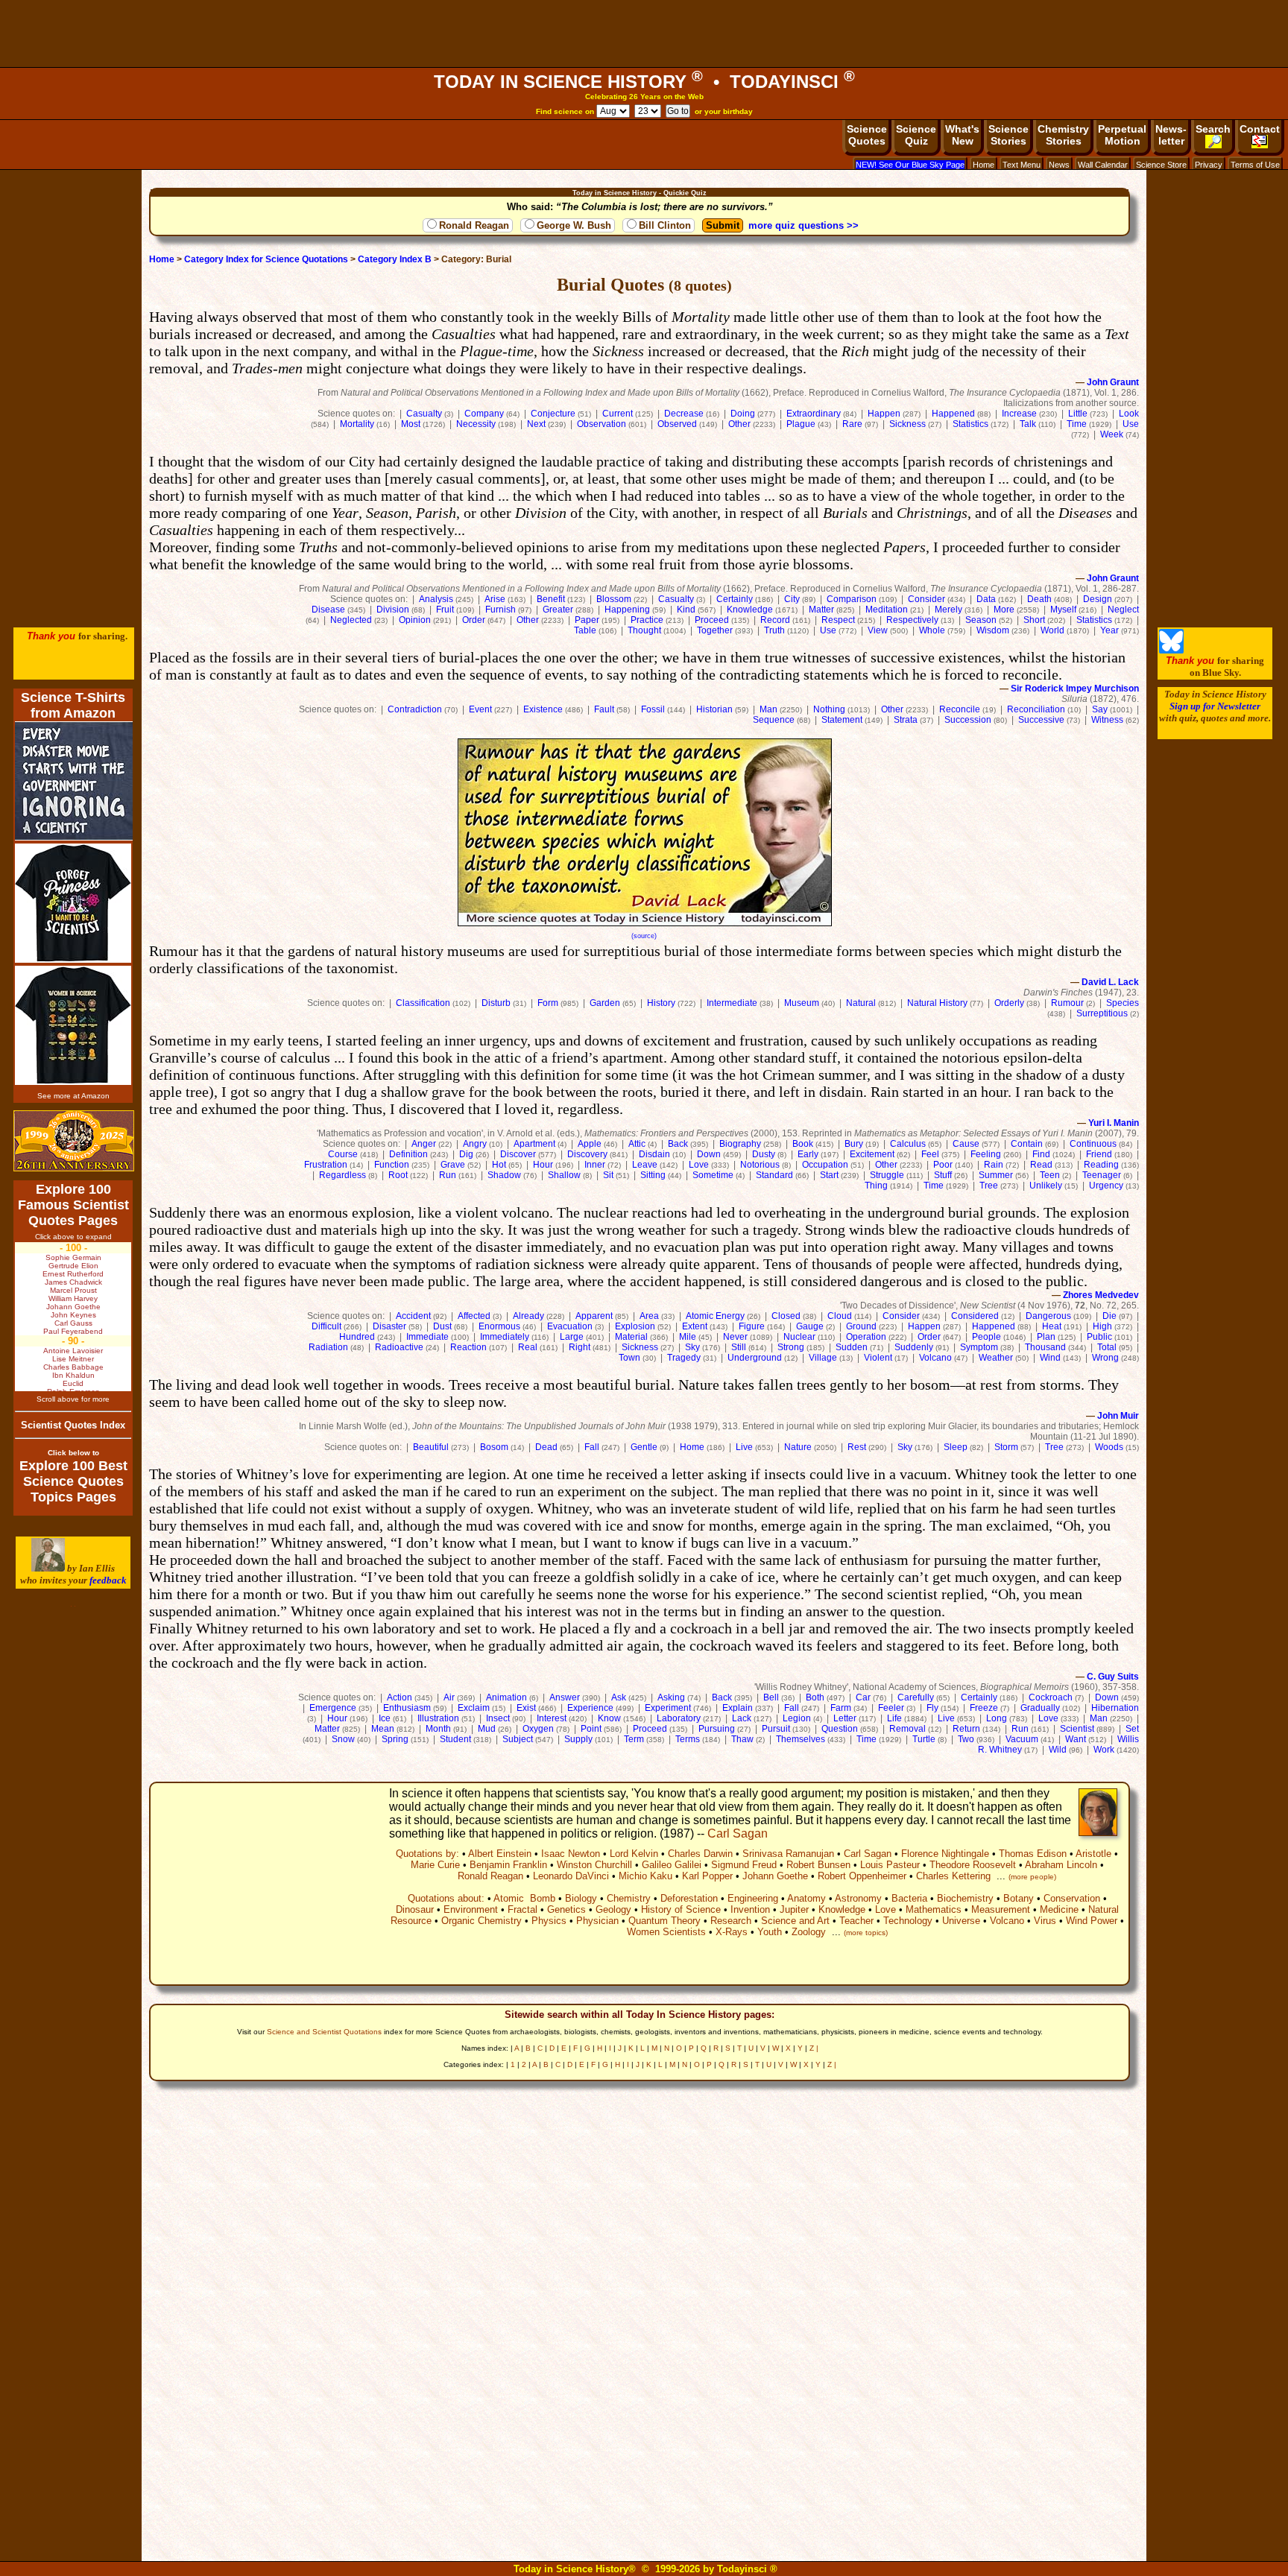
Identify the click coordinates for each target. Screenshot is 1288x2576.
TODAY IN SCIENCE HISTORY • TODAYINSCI (644, 82)
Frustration (326, 1165)
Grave (453, 1165)
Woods (1109, 1447)
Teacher (856, 1921)
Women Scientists (666, 1932)
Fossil (653, 709)
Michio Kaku (645, 1876)
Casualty (424, 414)
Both (815, 1697)
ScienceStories (1008, 135)
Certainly (735, 599)
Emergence (333, 1708)
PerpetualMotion (1122, 135)
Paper (587, 620)
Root (398, 1175)
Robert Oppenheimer (862, 1876)
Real (528, 1347)
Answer (565, 1697)
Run (448, 1175)
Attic (637, 1144)
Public (1099, 1337)
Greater (558, 610)
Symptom (979, 1347)
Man (768, 709)
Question (840, 1729)
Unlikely (1046, 1186)
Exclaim (474, 1708)
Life (894, 1718)
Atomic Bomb (524, 1898)
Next (536, 424)
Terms (688, 1739)
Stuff (943, 1175)
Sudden (852, 1347)
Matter (821, 610)
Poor (943, 1165)
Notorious (760, 1165)
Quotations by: (427, 1854)
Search (1213, 129)
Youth (770, 1932)
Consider (926, 599)
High (1102, 1326)
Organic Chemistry (482, 1921)
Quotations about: (446, 1898)
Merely (948, 610)
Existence (543, 709)
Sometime (713, 1175)
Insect (498, 1718)
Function (392, 1165)
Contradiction (415, 709)
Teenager (1102, 1175)
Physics (549, 1921)
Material (631, 1337)
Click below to (73, 1453)
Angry (475, 1144)
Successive (1041, 720)
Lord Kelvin (634, 1854)
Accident (413, 1316)
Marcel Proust (73, 1290)
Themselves (801, 1739)
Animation (506, 1697)
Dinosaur (415, 1909)
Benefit (551, 599)
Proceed (712, 620)
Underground (755, 1358)
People (986, 1337)
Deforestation (689, 1898)
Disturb (496, 1003)
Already (528, 1316)
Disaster (389, 1326)
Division (393, 610)
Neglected (351, 620)
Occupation (825, 1165)
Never (735, 1337)
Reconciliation (1036, 709)
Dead (546, 1447)
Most (411, 424)
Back (678, 1144)
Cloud (840, 1316)
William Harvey (73, 1298)
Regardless (342, 1175)
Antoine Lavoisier (73, 1351)
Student (455, 1739)
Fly (932, 1708)
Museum (802, 1003)
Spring (395, 1739)
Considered (975, 1316)
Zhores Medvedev (1101, 1295)
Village (823, 1358)
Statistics (970, 424)
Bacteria (909, 1898)
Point (591, 1729)
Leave (645, 1165)
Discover (518, 1154)
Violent (878, 1358)
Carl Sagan (738, 1833)
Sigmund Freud (744, 1865)
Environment (471, 1909)
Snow (343, 1739)
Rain (994, 1165)
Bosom (494, 1447)
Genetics (566, 1909)
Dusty (764, 1154)
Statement (842, 720)
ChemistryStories (1063, 135)
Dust (442, 1326)
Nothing (829, 709)
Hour (543, 1165)
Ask (619, 1697)
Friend (1099, 1154)
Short (1034, 620)
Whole (932, 630)
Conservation (1072, 1898)
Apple (590, 1144)
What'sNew (962, 135)
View (878, 630)
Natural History (937, 1003)
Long (997, 1718)
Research (731, 1921)
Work (1104, 1750)
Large (572, 1337)
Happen (884, 414)
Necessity (476, 424)
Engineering (753, 1898)
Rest (857, 1447)
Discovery (587, 1154)
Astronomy (858, 1898)
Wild (1058, 1750)
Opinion (415, 620)
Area (649, 1316)
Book (803, 1144)
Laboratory (679, 1718)
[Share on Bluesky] (1171, 650)
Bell (771, 1697)
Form (548, 1003)
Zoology (809, 1932)
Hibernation (1115, 1708)
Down (709, 1154)
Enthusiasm (407, 1708)
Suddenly (914, 1347)
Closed (786, 1316)
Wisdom (993, 630)
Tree (989, 1186)
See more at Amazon (73, 1096)
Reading (1101, 1165)
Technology (908, 1921)
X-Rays (732, 1932)
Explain (738, 1708)
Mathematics (934, 1909)
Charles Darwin (700, 1854)
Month (438, 1729)
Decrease (684, 414)
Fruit (445, 610)
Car (863, 1697)
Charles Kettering (953, 1876)
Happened (953, 414)
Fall (592, 1447)
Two (966, 1739)
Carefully (916, 1697)
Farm (841, 1708)
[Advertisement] (644, 34)
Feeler (891, 1708)
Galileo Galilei (672, 1865)
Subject (518, 1739)
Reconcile (960, 709)
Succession (968, 720)
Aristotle (1093, 1854)
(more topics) (866, 1933)
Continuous (1093, 1144)
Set (1132, 1729)
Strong (791, 1347)
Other (739, 424)
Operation (866, 1337)
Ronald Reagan (474, 225)
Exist (526, 1708)
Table (585, 630)
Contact (1260, 129)
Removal (907, 1729)
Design (1098, 599)
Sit (608, 1175)
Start (829, 1175)
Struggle (887, 1175)
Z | (814, 2048)
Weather (996, 1358)
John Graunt (1113, 382)
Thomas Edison (1033, 1854)
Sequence (774, 720)
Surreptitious (1102, 1013)
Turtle (924, 1739)
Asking (671, 1697)
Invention (750, 1909)
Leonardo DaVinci (571, 1876)
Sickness (907, 424)
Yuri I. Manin (1114, 1123)
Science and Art (795, 1921)
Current (618, 414)
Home (984, 165)
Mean (383, 1729)
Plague (801, 424)
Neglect (1123, 610)
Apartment (534, 1144)
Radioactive (399, 1347)
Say (1100, 709)
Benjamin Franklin (508, 1865)
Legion (797, 1718)
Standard (774, 1175)
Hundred (357, 1337)
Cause (966, 1144)
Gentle (644, 1447)
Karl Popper (707, 1876)
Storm (1006, 1447)
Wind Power (1092, 1921)
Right (580, 1347)
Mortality (357, 424)
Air (449, 1697)
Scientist (1077, 1729)
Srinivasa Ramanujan (788, 1854)
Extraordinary (814, 414)
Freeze (984, 1708)
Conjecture (553, 414)
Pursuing (717, 1729)
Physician (597, 1921)
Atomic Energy (715, 1316)
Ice (385, 1718)
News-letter (1171, 135)
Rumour (1067, 1003)
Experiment (668, 1708)
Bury (854, 1144)
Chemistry (629, 1898)
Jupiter (794, 1909)
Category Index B (395, 259)
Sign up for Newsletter (1215, 706)
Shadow (504, 1175)
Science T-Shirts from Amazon (73, 705)
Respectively (912, 620)
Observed (677, 424)
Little (1078, 414)
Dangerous (1048, 1316)
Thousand (1045, 1347)
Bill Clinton (665, 225)
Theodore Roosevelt (973, 1865)
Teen (1050, 1175)
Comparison (852, 599)
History (661, 1003)
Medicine (1059, 1909)
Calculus (908, 1144)
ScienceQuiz (916, 135)
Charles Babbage (73, 1367)
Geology (613, 1909)
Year (1109, 630)
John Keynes (73, 1315)
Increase (1019, 414)
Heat (1052, 1326)
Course (343, 1154)
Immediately (505, 1337)
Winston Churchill (594, 1865)
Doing (743, 414)
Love (699, 1165)
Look (1129, 414)
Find (1041, 1154)
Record (775, 620)
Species (1123, 1003)
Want (1076, 1739)
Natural (861, 1003)
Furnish (501, 610)
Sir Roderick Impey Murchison (1075, 689)
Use (1131, 424)
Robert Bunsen (818, 1865)
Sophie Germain (73, 1257)
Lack (742, 1718)
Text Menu (1022, 165)
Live (744, 1447)
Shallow (564, 1175)
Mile (688, 1337)
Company (484, 414)
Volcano (935, 1358)
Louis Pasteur (890, 1865)
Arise (495, 599)
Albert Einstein (500, 1854)
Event (480, 709)
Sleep (956, 1447)
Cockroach (1051, 1697)
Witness (1107, 720)
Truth (774, 630)
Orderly (1009, 1003)
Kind (686, 610)
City (792, 599)
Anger (424, 1144)
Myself (1063, 610)
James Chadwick (73, 1282)
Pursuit (776, 1729)
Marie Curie (435, 1865)
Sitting (653, 1175)
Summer (996, 1175)
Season (981, 620)
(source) (644, 936)
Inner (595, 1165)
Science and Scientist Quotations (324, 2032)
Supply (578, 1739)
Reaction (468, 1347)
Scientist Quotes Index (73, 1425)
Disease (328, 610)
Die (1109, 1316)
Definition (408, 1154)
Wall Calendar (1103, 165)
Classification (423, 1003)
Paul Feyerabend (73, 1331)
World (1052, 630)
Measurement (1001, 1909)
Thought (644, 630)
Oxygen (538, 1729)
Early (808, 1154)
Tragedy (684, 1358)
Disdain (654, 1154)
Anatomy (806, 1898)
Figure (752, 1326)
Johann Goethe (775, 1876)
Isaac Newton (571, 1854)
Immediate (427, 1337)
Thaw (742, 1739)
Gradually (1040, 1708)
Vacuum (1022, 1739)
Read (1041, 1165)
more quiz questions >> (804, 225)
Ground (861, 1326)
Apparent (594, 1316)
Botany (1019, 1898)
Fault (604, 709)
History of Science (681, 1909)
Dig (466, 1154)
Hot (499, 1165)
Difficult (326, 1326)
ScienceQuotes (867, 135)
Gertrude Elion (73, 1266)
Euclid (73, 1383)
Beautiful (431, 1447)
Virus (1045, 1921)
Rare (852, 424)
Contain (1027, 1144)
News (1059, 165)
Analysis (436, 599)
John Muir (1118, 1416)
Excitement (872, 1154)
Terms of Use (1255, 165)
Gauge (810, 1326)
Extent (695, 1326)
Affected (474, 1316)
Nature (798, 1447)
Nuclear (799, 1337)
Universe (961, 1921)
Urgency (1106, 1186)
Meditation (887, 610)
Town (629, 1358)
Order (474, 620)
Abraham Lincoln (1061, 1865)
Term (634, 1739)
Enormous (499, 1326)
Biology (581, 1898)
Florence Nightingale (945, 1854)
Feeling (986, 1154)
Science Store (1161, 165)
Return (966, 1729)
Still (739, 1347)
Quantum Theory (664, 1921)
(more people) (1032, 1877)
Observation (602, 424)
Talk (1028, 424)
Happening (627, 610)
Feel (930, 1154)
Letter (845, 1718)
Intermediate (732, 1003)
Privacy (1209, 165)
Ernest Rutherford (73, 1274)
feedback (108, 1580)
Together (715, 630)
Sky (692, 1347)
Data (986, 599)
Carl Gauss (73, 1323)
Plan (1046, 1337)
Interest (552, 1718)
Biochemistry (965, 1898)
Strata (906, 720)
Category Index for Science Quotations (266, 259)
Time (1077, 424)
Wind (1050, 1358)
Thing (876, 1186)
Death (1039, 599)
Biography (740, 1144)
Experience (590, 1708)
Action (400, 1697)
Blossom (614, 599)
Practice (647, 620)
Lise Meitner (73, 1359)
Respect (838, 620)
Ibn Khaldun (73, 1375)
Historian (714, 709)
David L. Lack (1110, 982)
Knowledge (750, 610)
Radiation (328, 1347)
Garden (605, 1003)
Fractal (523, 1909)
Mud (487, 1729)
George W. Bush (574, 225)
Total (1107, 1347)
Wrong (1105, 1358)
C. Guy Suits (1113, 1677)
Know (609, 1718)
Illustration (438, 1718)
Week (1112, 434)
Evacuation (570, 1326)
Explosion (635, 1326)
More (1004, 610)
